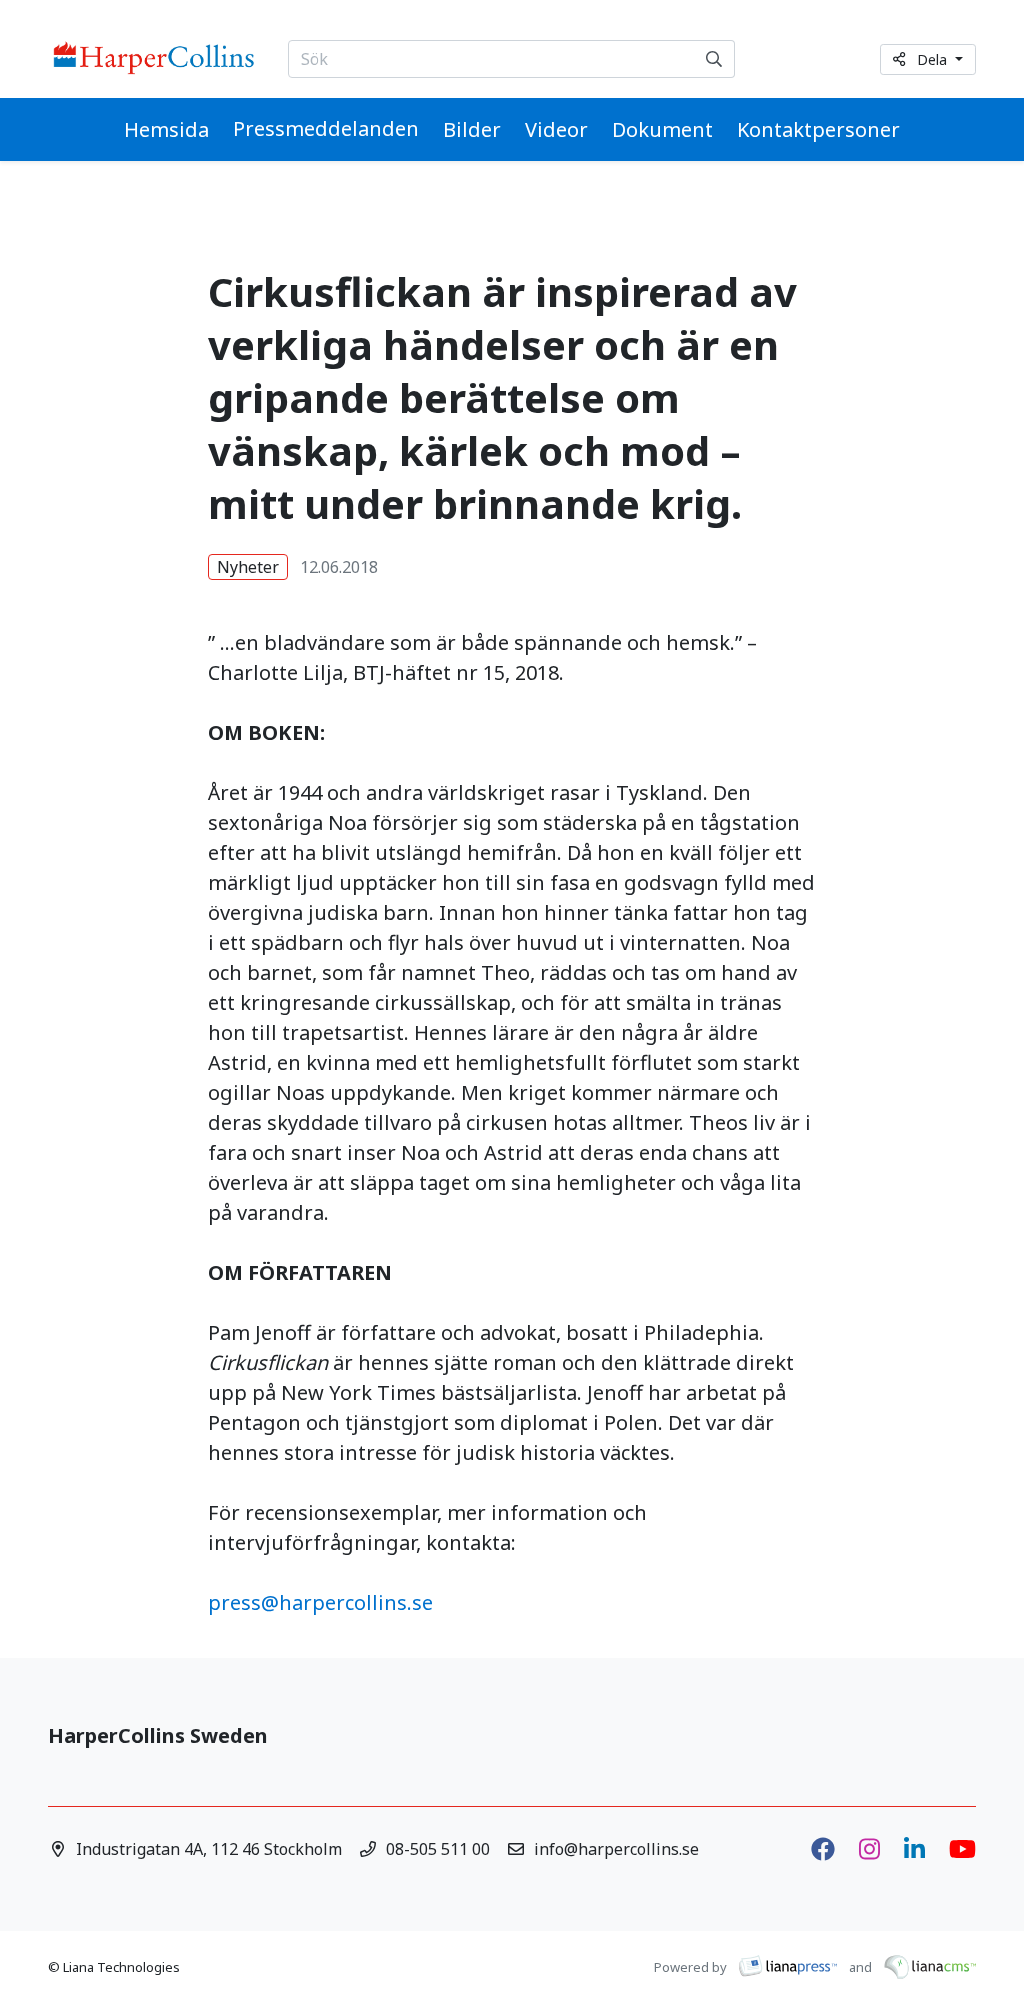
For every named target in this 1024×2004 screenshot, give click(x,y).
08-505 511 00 (438, 1849)
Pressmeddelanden (326, 128)
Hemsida (166, 129)
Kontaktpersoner (818, 129)
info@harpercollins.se (616, 1849)
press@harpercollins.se (320, 1602)
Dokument (662, 129)
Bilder (472, 129)
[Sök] (714, 59)
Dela (934, 59)
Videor (556, 129)
